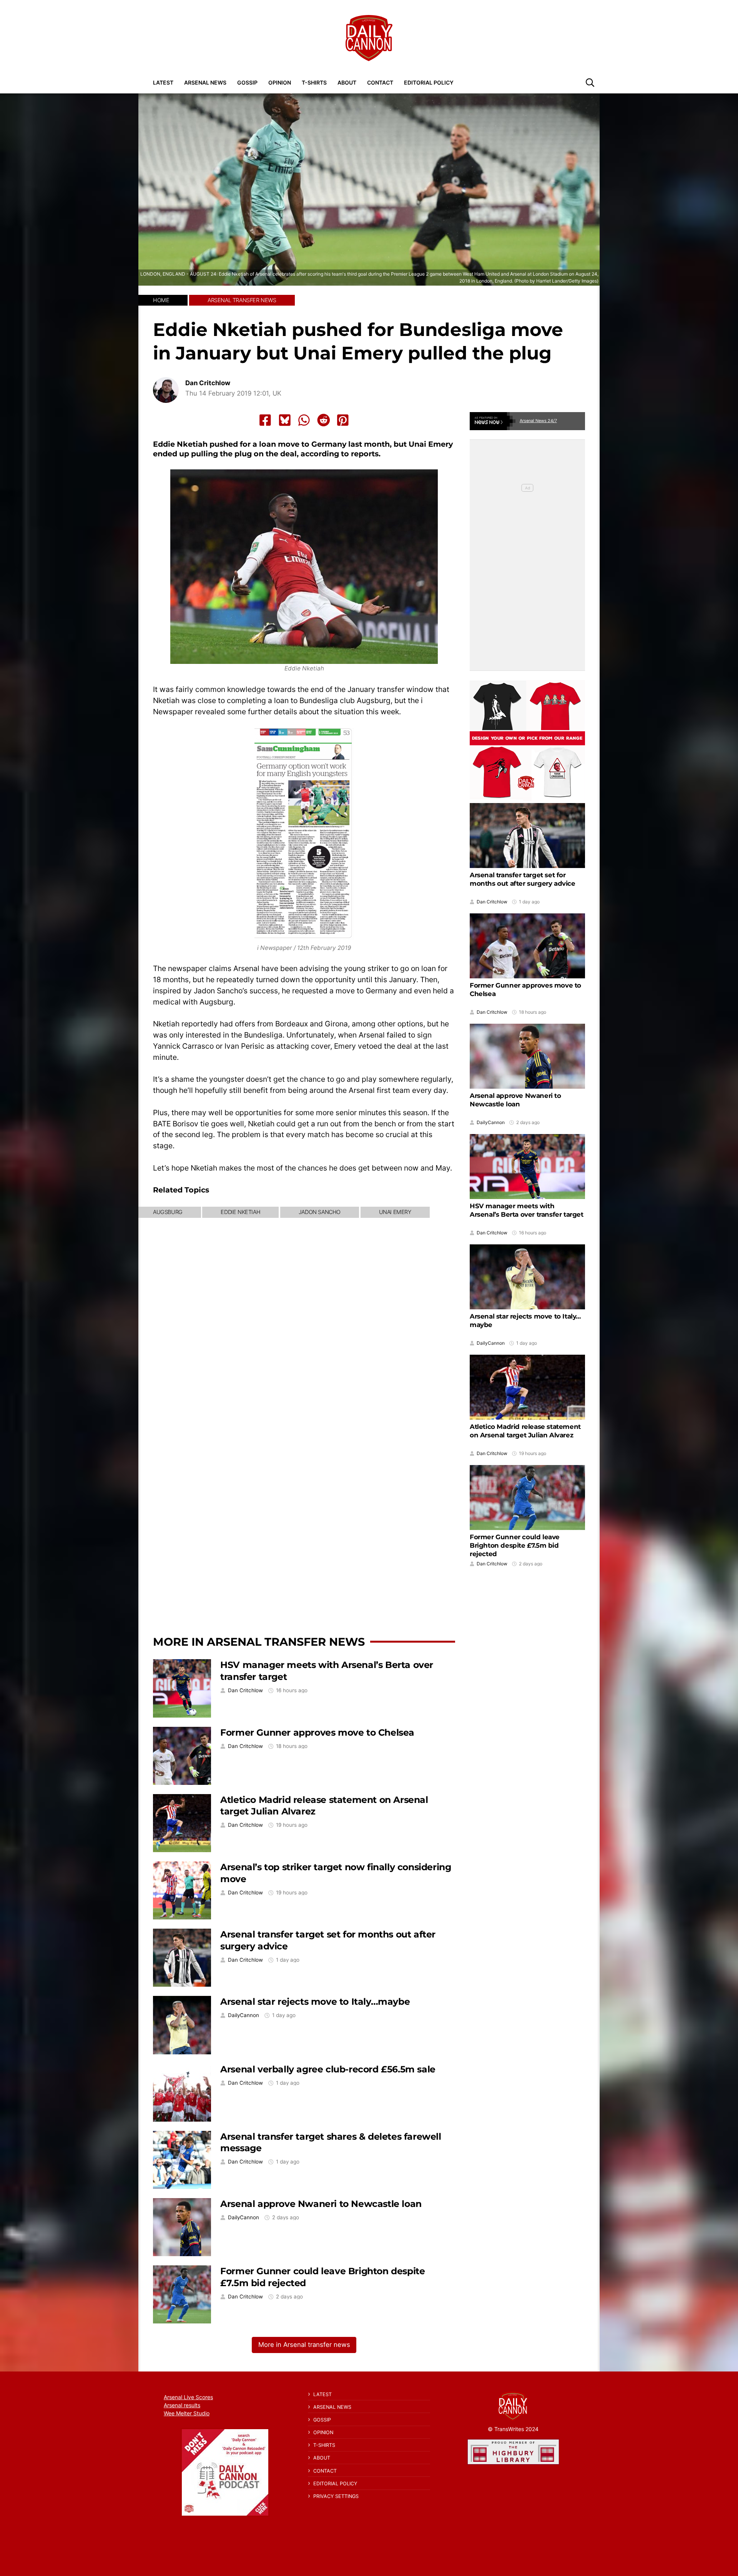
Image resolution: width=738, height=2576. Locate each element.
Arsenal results (182, 2405)
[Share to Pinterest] (343, 420)
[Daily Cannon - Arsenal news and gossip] (369, 38)
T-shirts (314, 82)
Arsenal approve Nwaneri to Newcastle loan (321, 2204)
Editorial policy (429, 82)
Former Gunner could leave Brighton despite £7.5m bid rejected (515, 1545)
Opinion (280, 82)
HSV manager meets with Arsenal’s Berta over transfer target (527, 1210)
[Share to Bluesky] (285, 420)
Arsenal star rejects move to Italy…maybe (315, 2001)
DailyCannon (244, 2015)
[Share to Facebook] (265, 420)
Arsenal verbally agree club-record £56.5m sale (328, 2069)
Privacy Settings (336, 2496)
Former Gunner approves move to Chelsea (317, 1732)
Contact (380, 82)
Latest (163, 82)
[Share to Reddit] (324, 420)
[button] (590, 82)
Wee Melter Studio (187, 2413)
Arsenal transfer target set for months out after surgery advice (523, 879)
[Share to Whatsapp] (304, 420)
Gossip (247, 82)
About (347, 82)
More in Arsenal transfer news (259, 1642)
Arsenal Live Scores (188, 2397)
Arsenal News (205, 82)
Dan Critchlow (208, 383)
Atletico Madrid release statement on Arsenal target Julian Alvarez (525, 1431)
